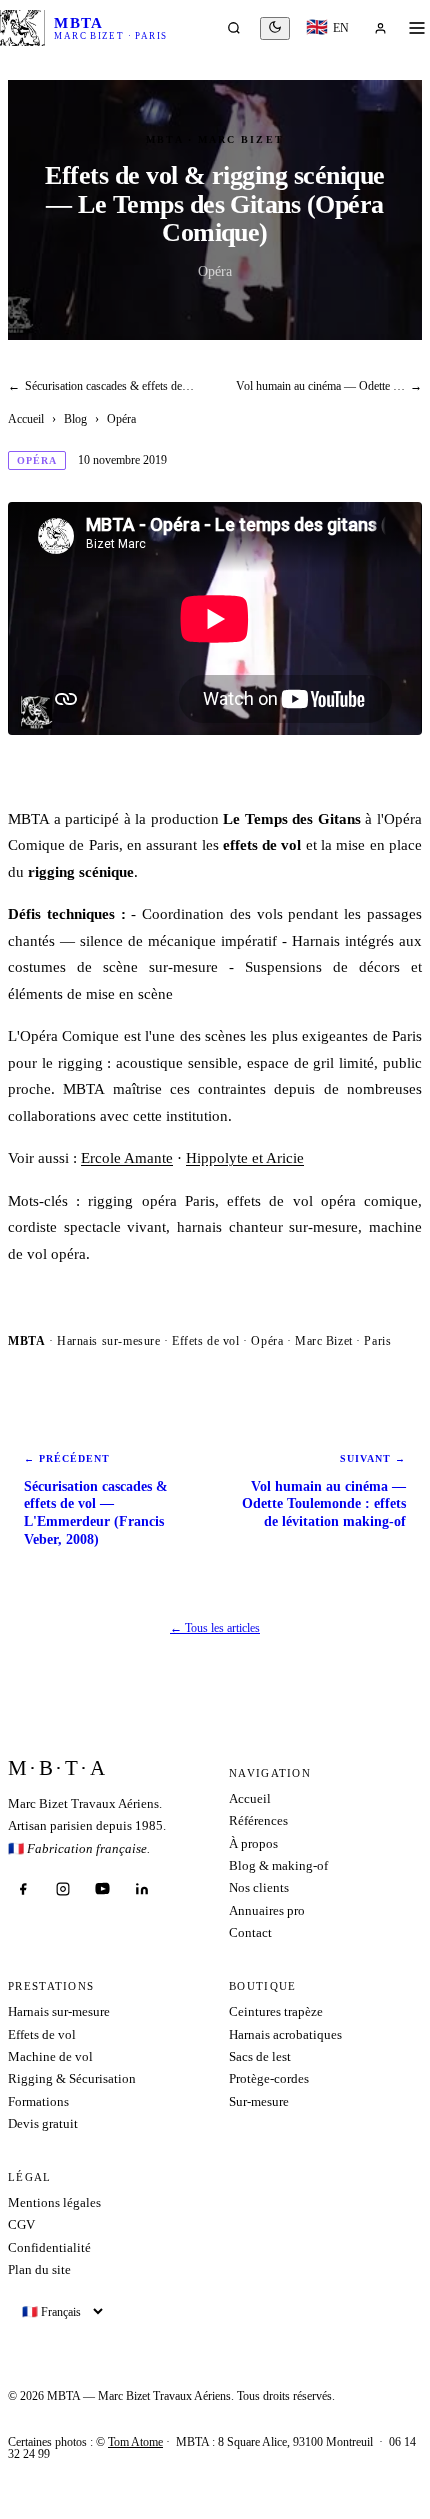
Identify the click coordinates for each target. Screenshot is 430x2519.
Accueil (26, 419)
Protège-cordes (269, 2078)
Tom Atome (135, 2442)
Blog (75, 419)
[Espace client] (380, 28)
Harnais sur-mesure (59, 2011)
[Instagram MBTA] (63, 1889)
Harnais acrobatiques (285, 2034)
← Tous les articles (215, 1628)
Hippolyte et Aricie (245, 1158)
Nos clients (259, 1887)
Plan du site (39, 2269)
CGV (21, 2224)
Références (258, 1820)
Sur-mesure (259, 2101)
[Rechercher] (234, 28)
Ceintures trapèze (276, 2011)
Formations (38, 2101)
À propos (253, 1843)
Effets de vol (42, 2034)
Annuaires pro (267, 1910)
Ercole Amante (127, 1158)
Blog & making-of (278, 1865)
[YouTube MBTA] (102, 1889)
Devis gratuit (43, 2123)
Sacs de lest (260, 2056)
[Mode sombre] (275, 28)
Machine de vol (50, 2056)
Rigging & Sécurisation (72, 2078)
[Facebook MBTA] (23, 1889)
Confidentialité (49, 2247)
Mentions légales (54, 2202)
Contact (250, 1932)
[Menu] (417, 28)
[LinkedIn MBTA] (142, 1889)
